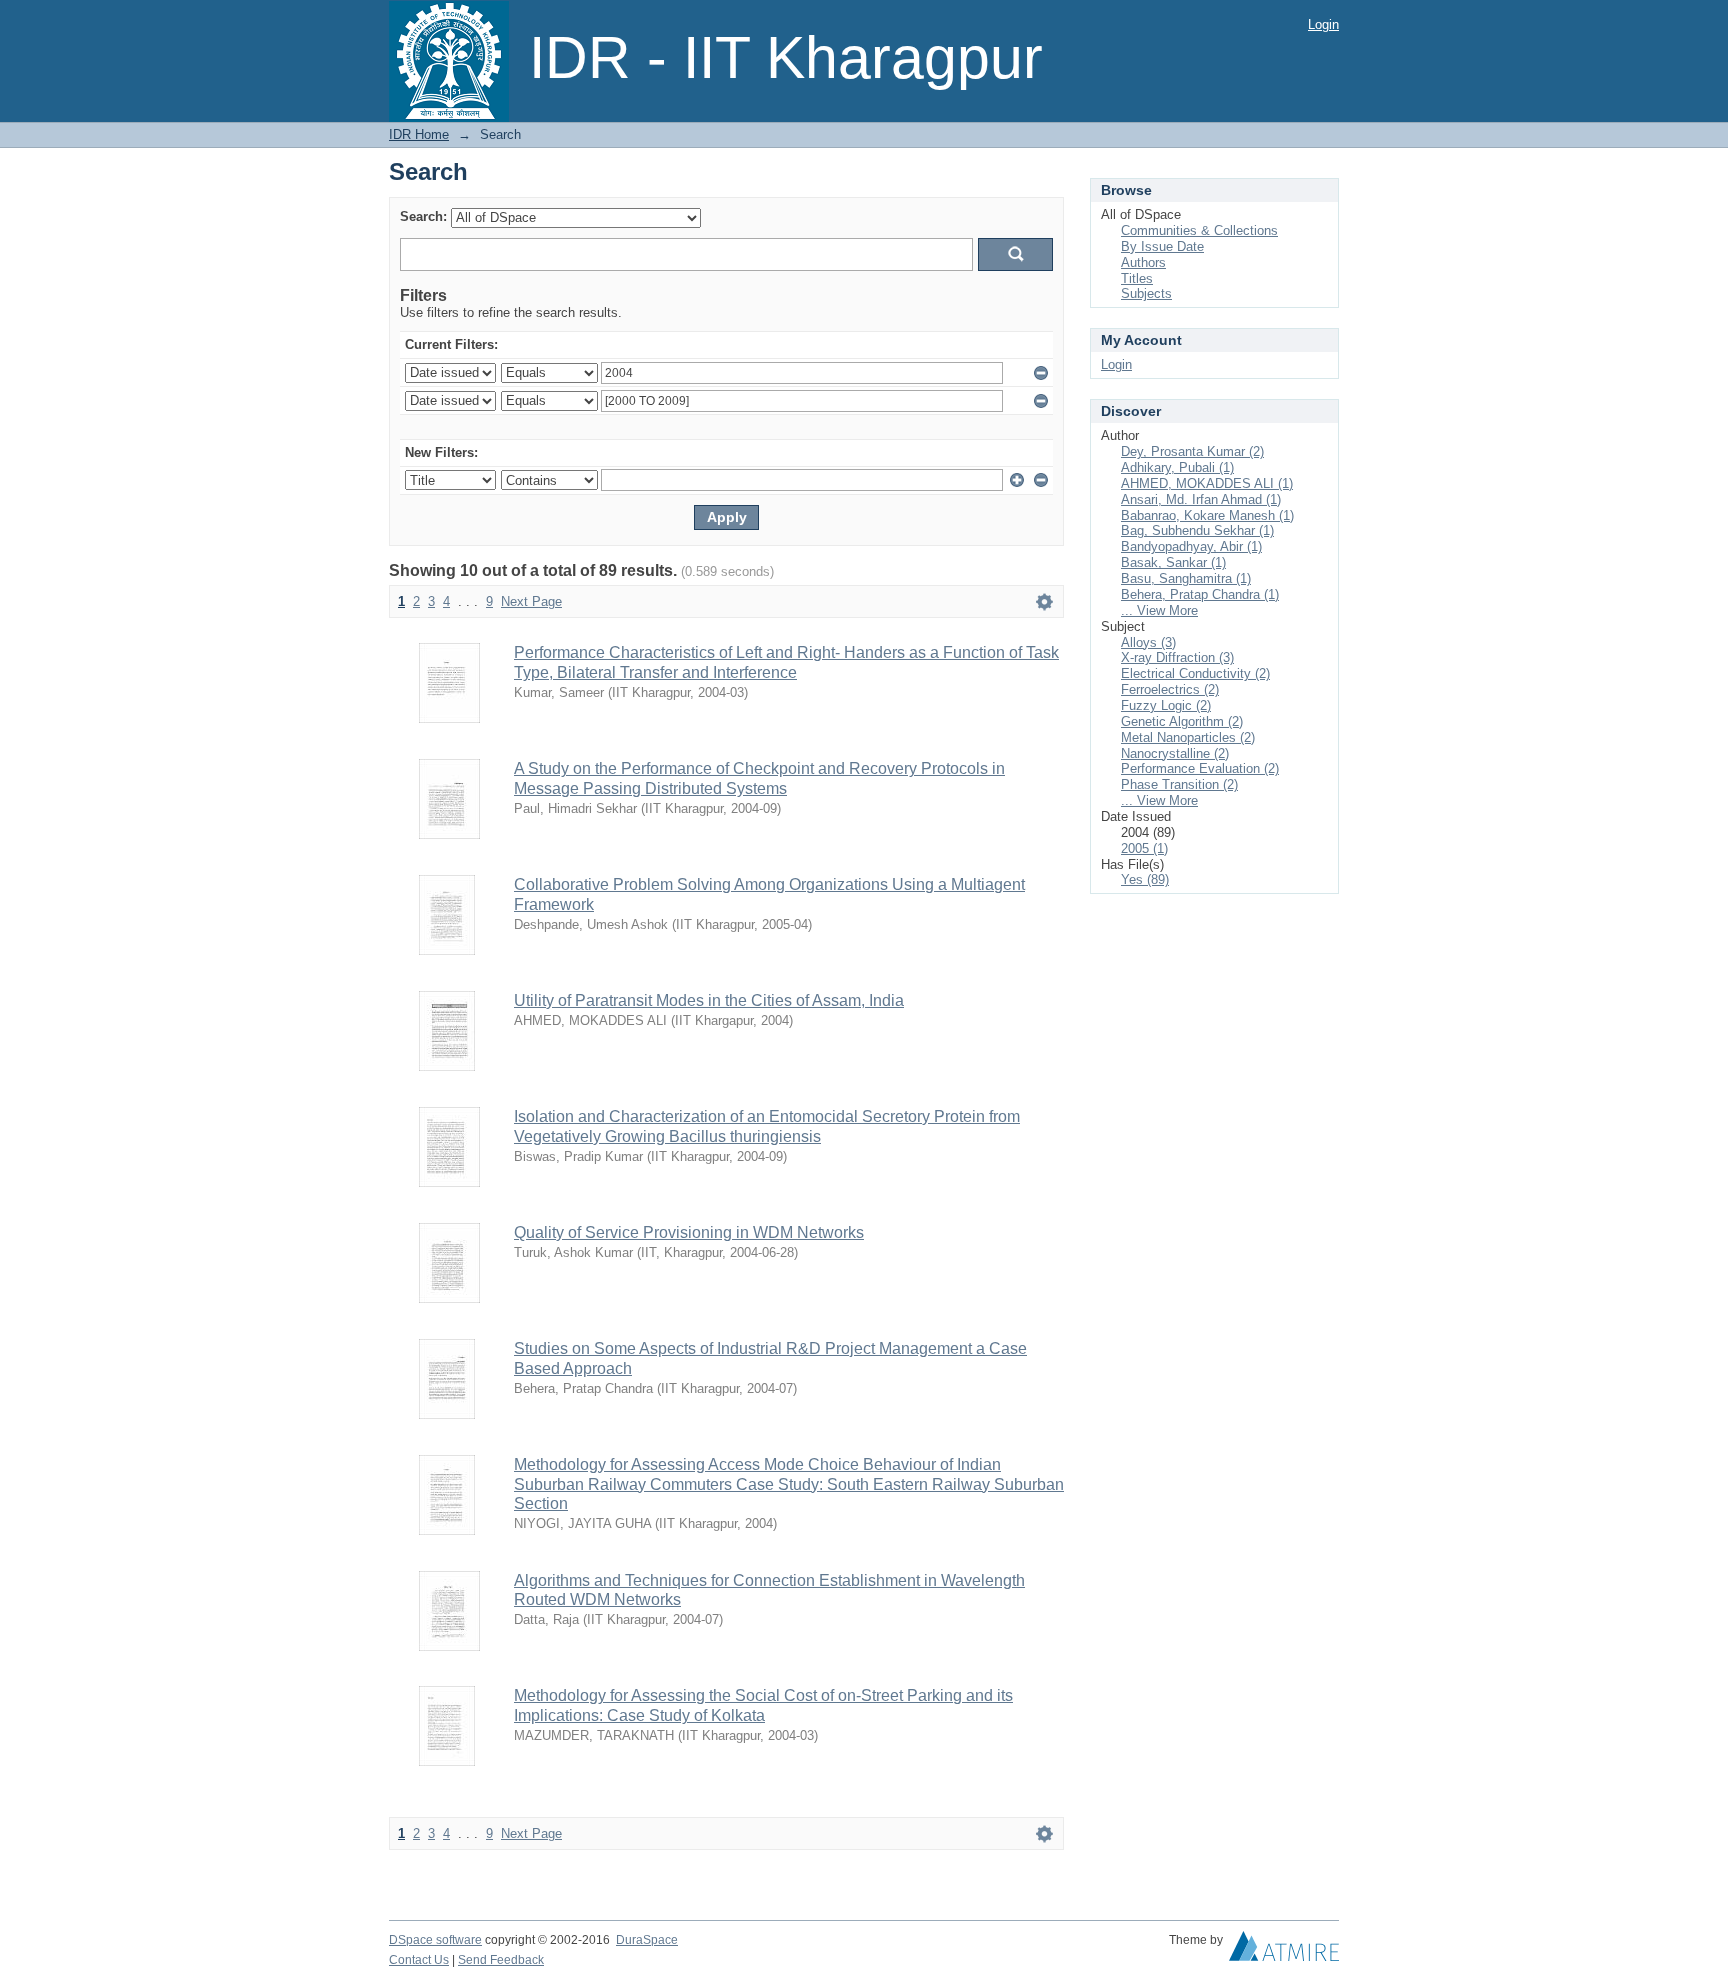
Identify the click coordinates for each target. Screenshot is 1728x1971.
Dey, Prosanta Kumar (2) (1192, 451)
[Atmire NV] (1284, 1951)
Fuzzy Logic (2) (1166, 705)
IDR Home (419, 134)
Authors (1143, 262)
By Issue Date (1162, 246)
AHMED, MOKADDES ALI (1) (1207, 483)
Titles (1137, 278)
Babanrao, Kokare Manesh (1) (1207, 515)
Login (1323, 24)
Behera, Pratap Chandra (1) (1200, 594)
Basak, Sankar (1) (1173, 562)
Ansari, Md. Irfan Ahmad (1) (1201, 499)
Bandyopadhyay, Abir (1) (1191, 546)
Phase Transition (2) (1179, 784)
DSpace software (435, 1940)
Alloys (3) (1148, 642)
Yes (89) (1145, 879)
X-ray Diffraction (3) (1177, 657)
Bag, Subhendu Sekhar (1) (1197, 530)
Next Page (531, 601)
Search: (423, 216)
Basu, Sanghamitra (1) (1186, 578)
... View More (1159, 610)
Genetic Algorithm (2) (1182, 721)
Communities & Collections (1199, 230)
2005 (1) (1144, 848)
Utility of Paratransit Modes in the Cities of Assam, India (709, 1000)
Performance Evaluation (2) (1200, 768)
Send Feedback (501, 1960)
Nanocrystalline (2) (1175, 753)
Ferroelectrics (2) (1170, 689)
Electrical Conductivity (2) (1195, 673)
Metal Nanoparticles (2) (1188, 737)
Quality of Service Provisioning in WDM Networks (689, 1232)
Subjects (1146, 293)
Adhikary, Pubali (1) (1177, 467)
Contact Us (419, 1960)
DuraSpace (647, 1940)
